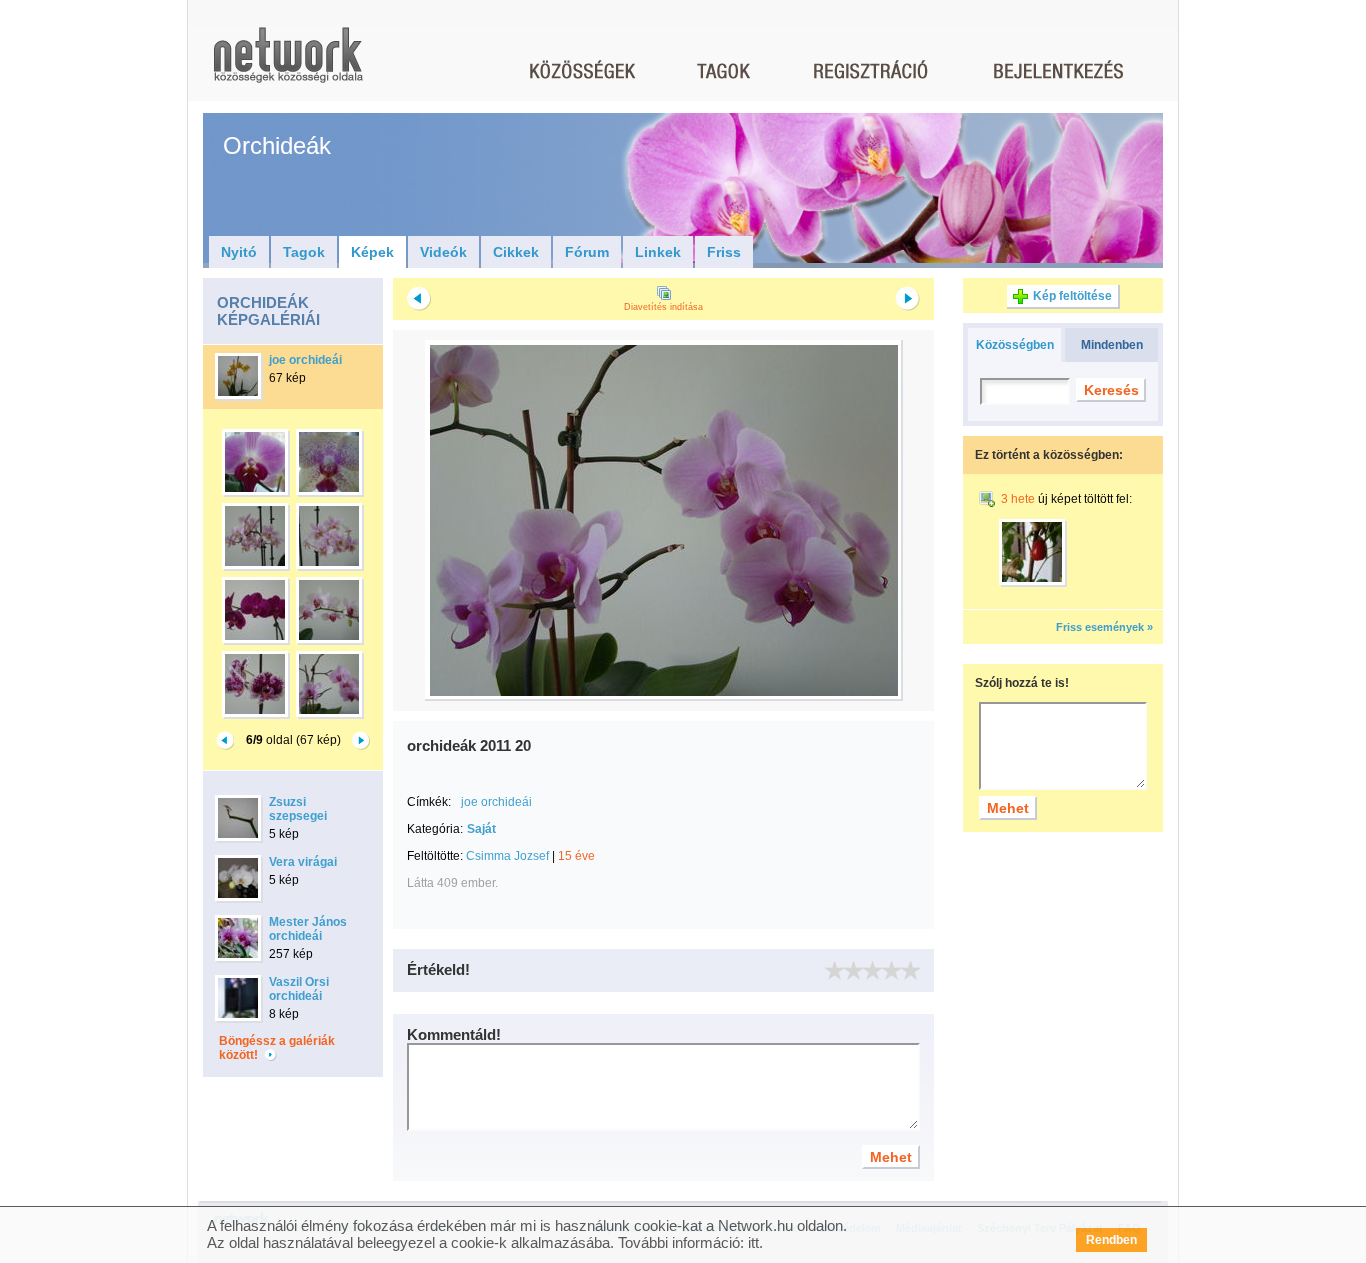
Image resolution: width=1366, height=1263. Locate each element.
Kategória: (435, 829)
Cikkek (516, 252)
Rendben (1111, 1240)
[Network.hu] (288, 64)
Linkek (658, 252)
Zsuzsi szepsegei (298, 809)
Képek (372, 252)
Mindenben (1112, 345)
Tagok (304, 252)
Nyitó (239, 252)
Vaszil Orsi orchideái (299, 989)
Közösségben (1015, 345)
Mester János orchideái (308, 929)
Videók (443, 252)
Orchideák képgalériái (268, 311)
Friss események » (1104, 627)
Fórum (587, 252)
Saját (481, 829)
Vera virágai (303, 862)
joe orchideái (305, 360)
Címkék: (429, 802)
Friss (724, 252)
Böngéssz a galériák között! (277, 1048)
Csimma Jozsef (507, 856)
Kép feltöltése (1072, 296)
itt (753, 1242)
